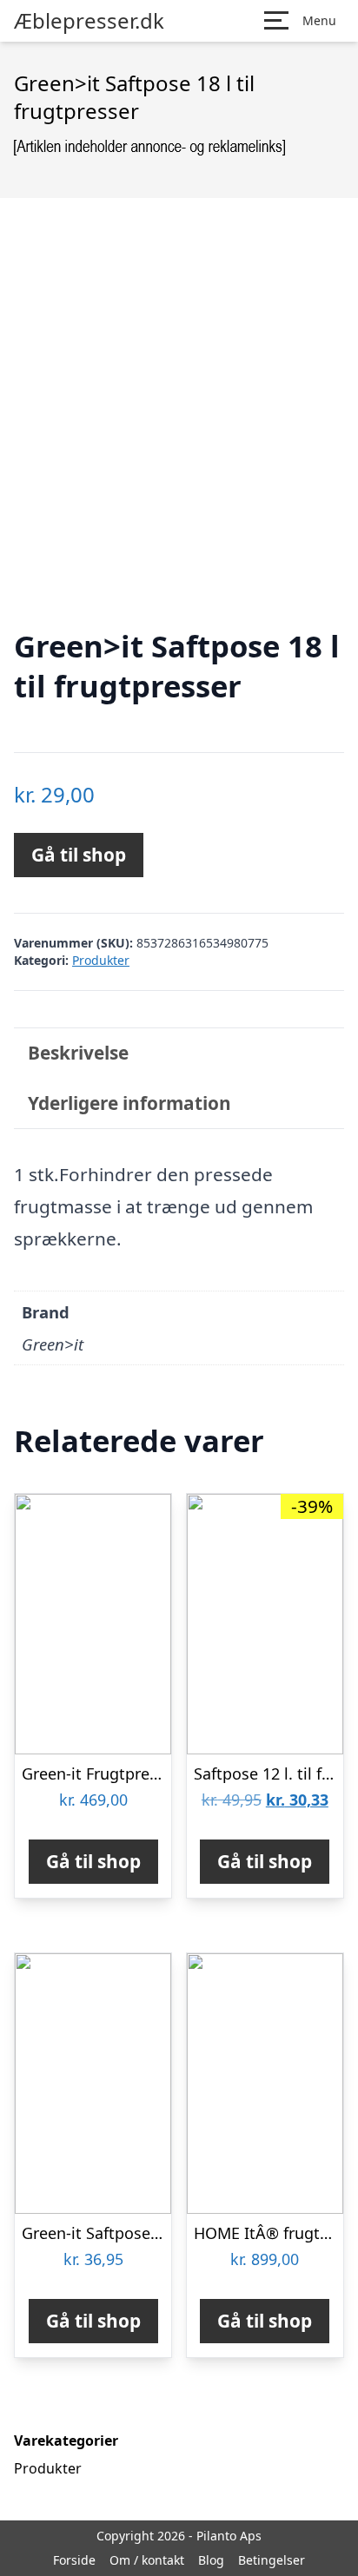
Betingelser (272, 2560)
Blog (211, 2560)
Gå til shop (79, 855)
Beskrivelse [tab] (78, 1053)
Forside (74, 2560)
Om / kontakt (147, 2560)
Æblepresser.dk (89, 21)
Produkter (101, 960)
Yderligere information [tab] (129, 1103)
